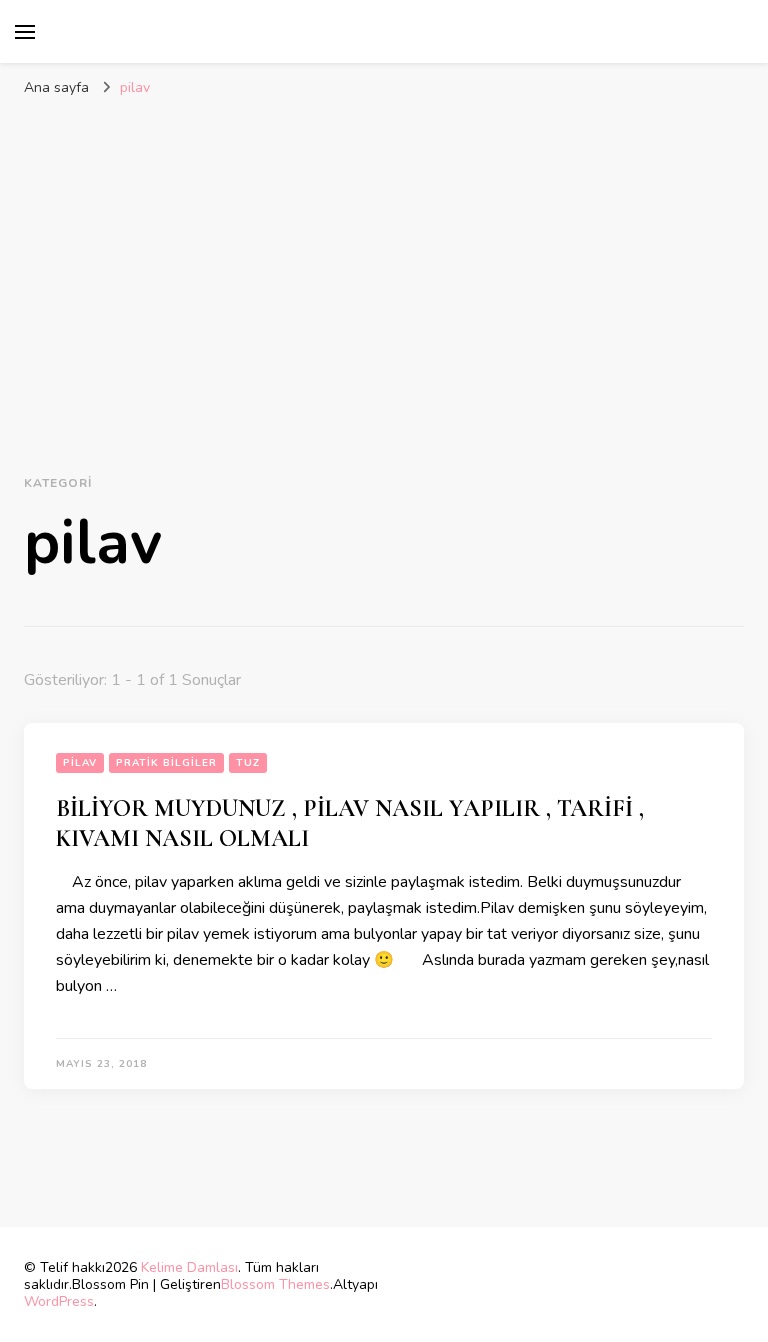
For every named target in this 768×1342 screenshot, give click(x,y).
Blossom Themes (275, 1284)
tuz (248, 763)
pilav (80, 763)
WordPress (59, 1301)
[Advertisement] (384, 257)
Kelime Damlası (189, 1267)
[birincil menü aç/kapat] (25, 32)
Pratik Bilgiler (166, 763)
